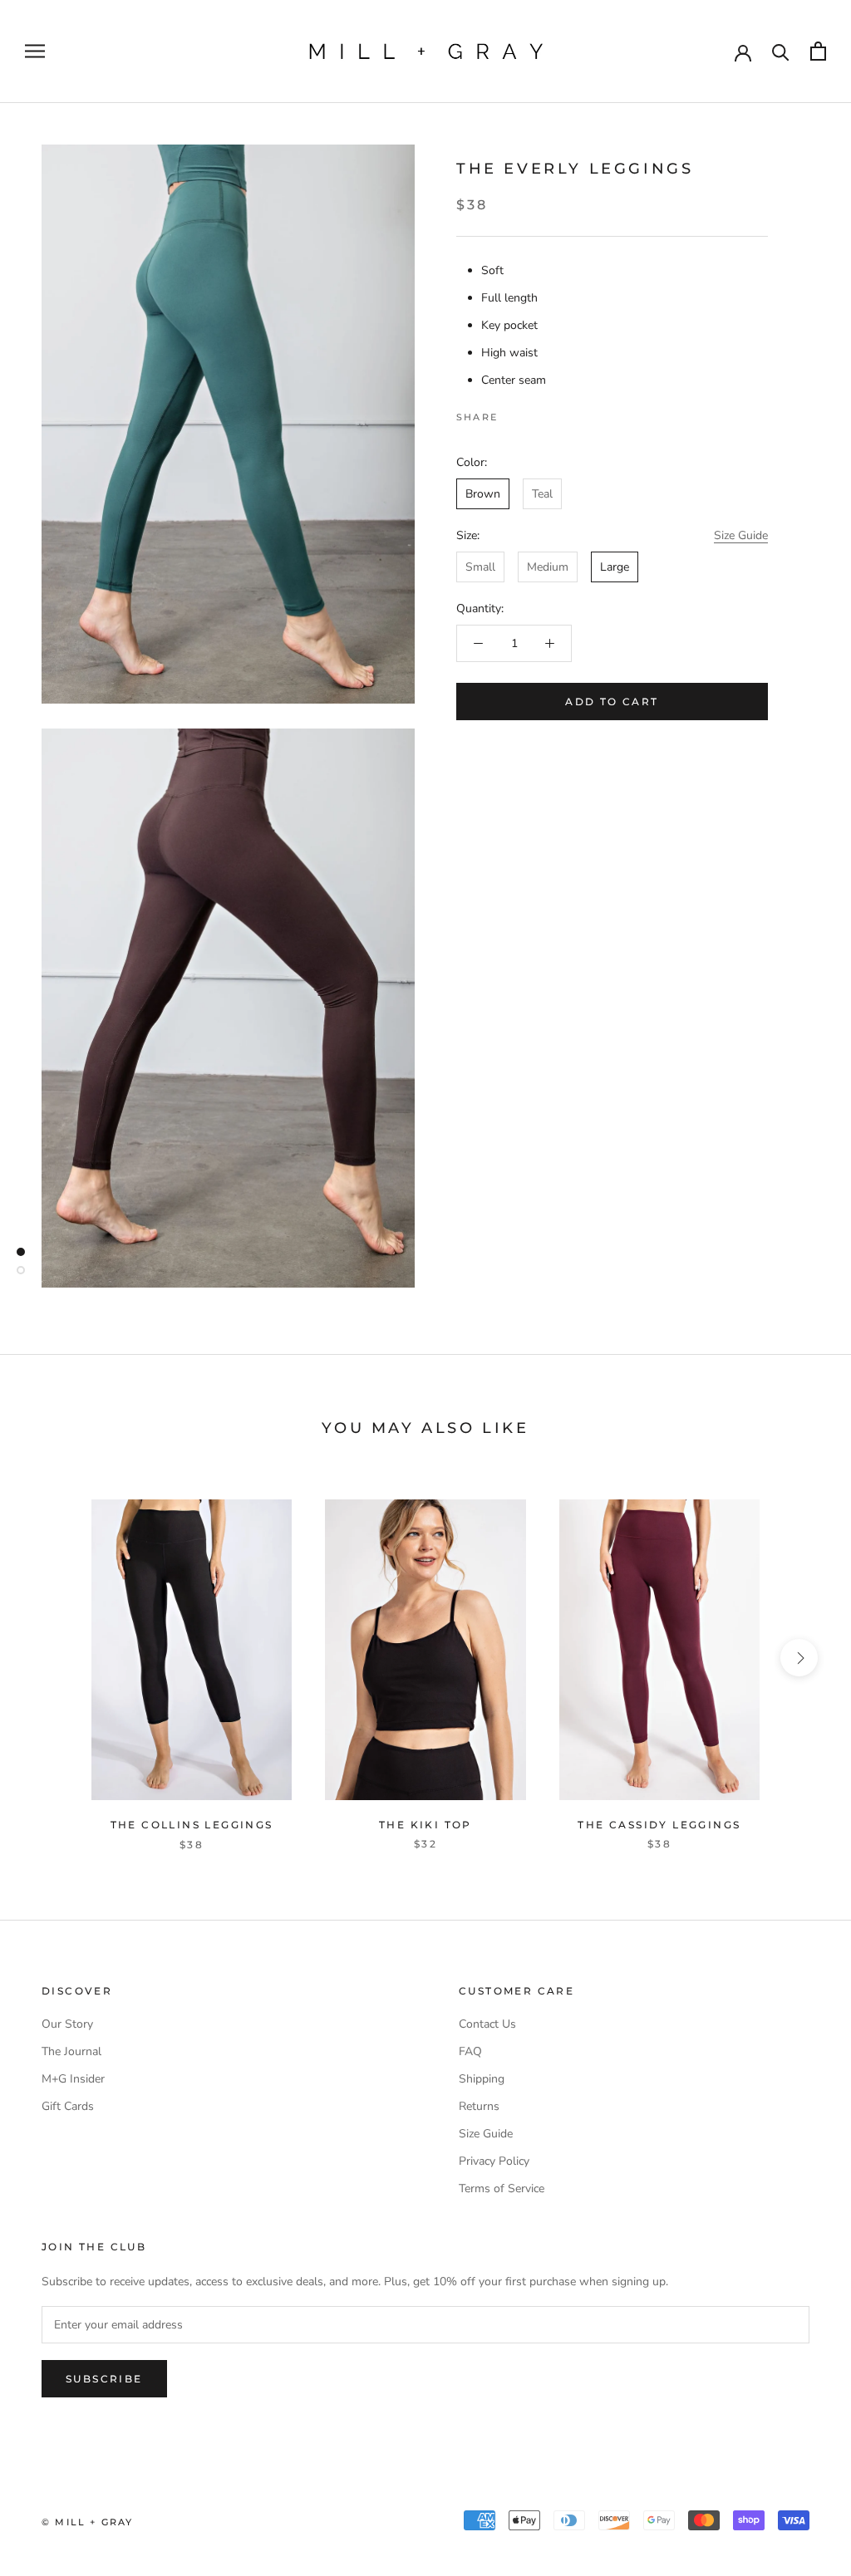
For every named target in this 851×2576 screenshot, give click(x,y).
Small (480, 567)
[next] (799, 1658)
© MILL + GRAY (88, 2522)
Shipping (482, 2079)
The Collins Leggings (192, 1825)
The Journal (71, 2051)
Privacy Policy (494, 2161)
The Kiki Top (425, 1825)
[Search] (781, 51)
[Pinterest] (557, 413)
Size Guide (741, 535)
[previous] (52, 1658)
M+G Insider (73, 2079)
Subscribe (104, 2379)
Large (615, 567)
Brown (483, 494)
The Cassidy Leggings (659, 1825)
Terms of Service (502, 2188)
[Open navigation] (35, 51)
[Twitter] (535, 413)
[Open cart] (818, 51)
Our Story (67, 2024)
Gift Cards (68, 2106)
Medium (548, 567)
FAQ (470, 2051)
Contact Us (487, 2024)
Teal (542, 494)
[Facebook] (514, 413)
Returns (479, 2106)
